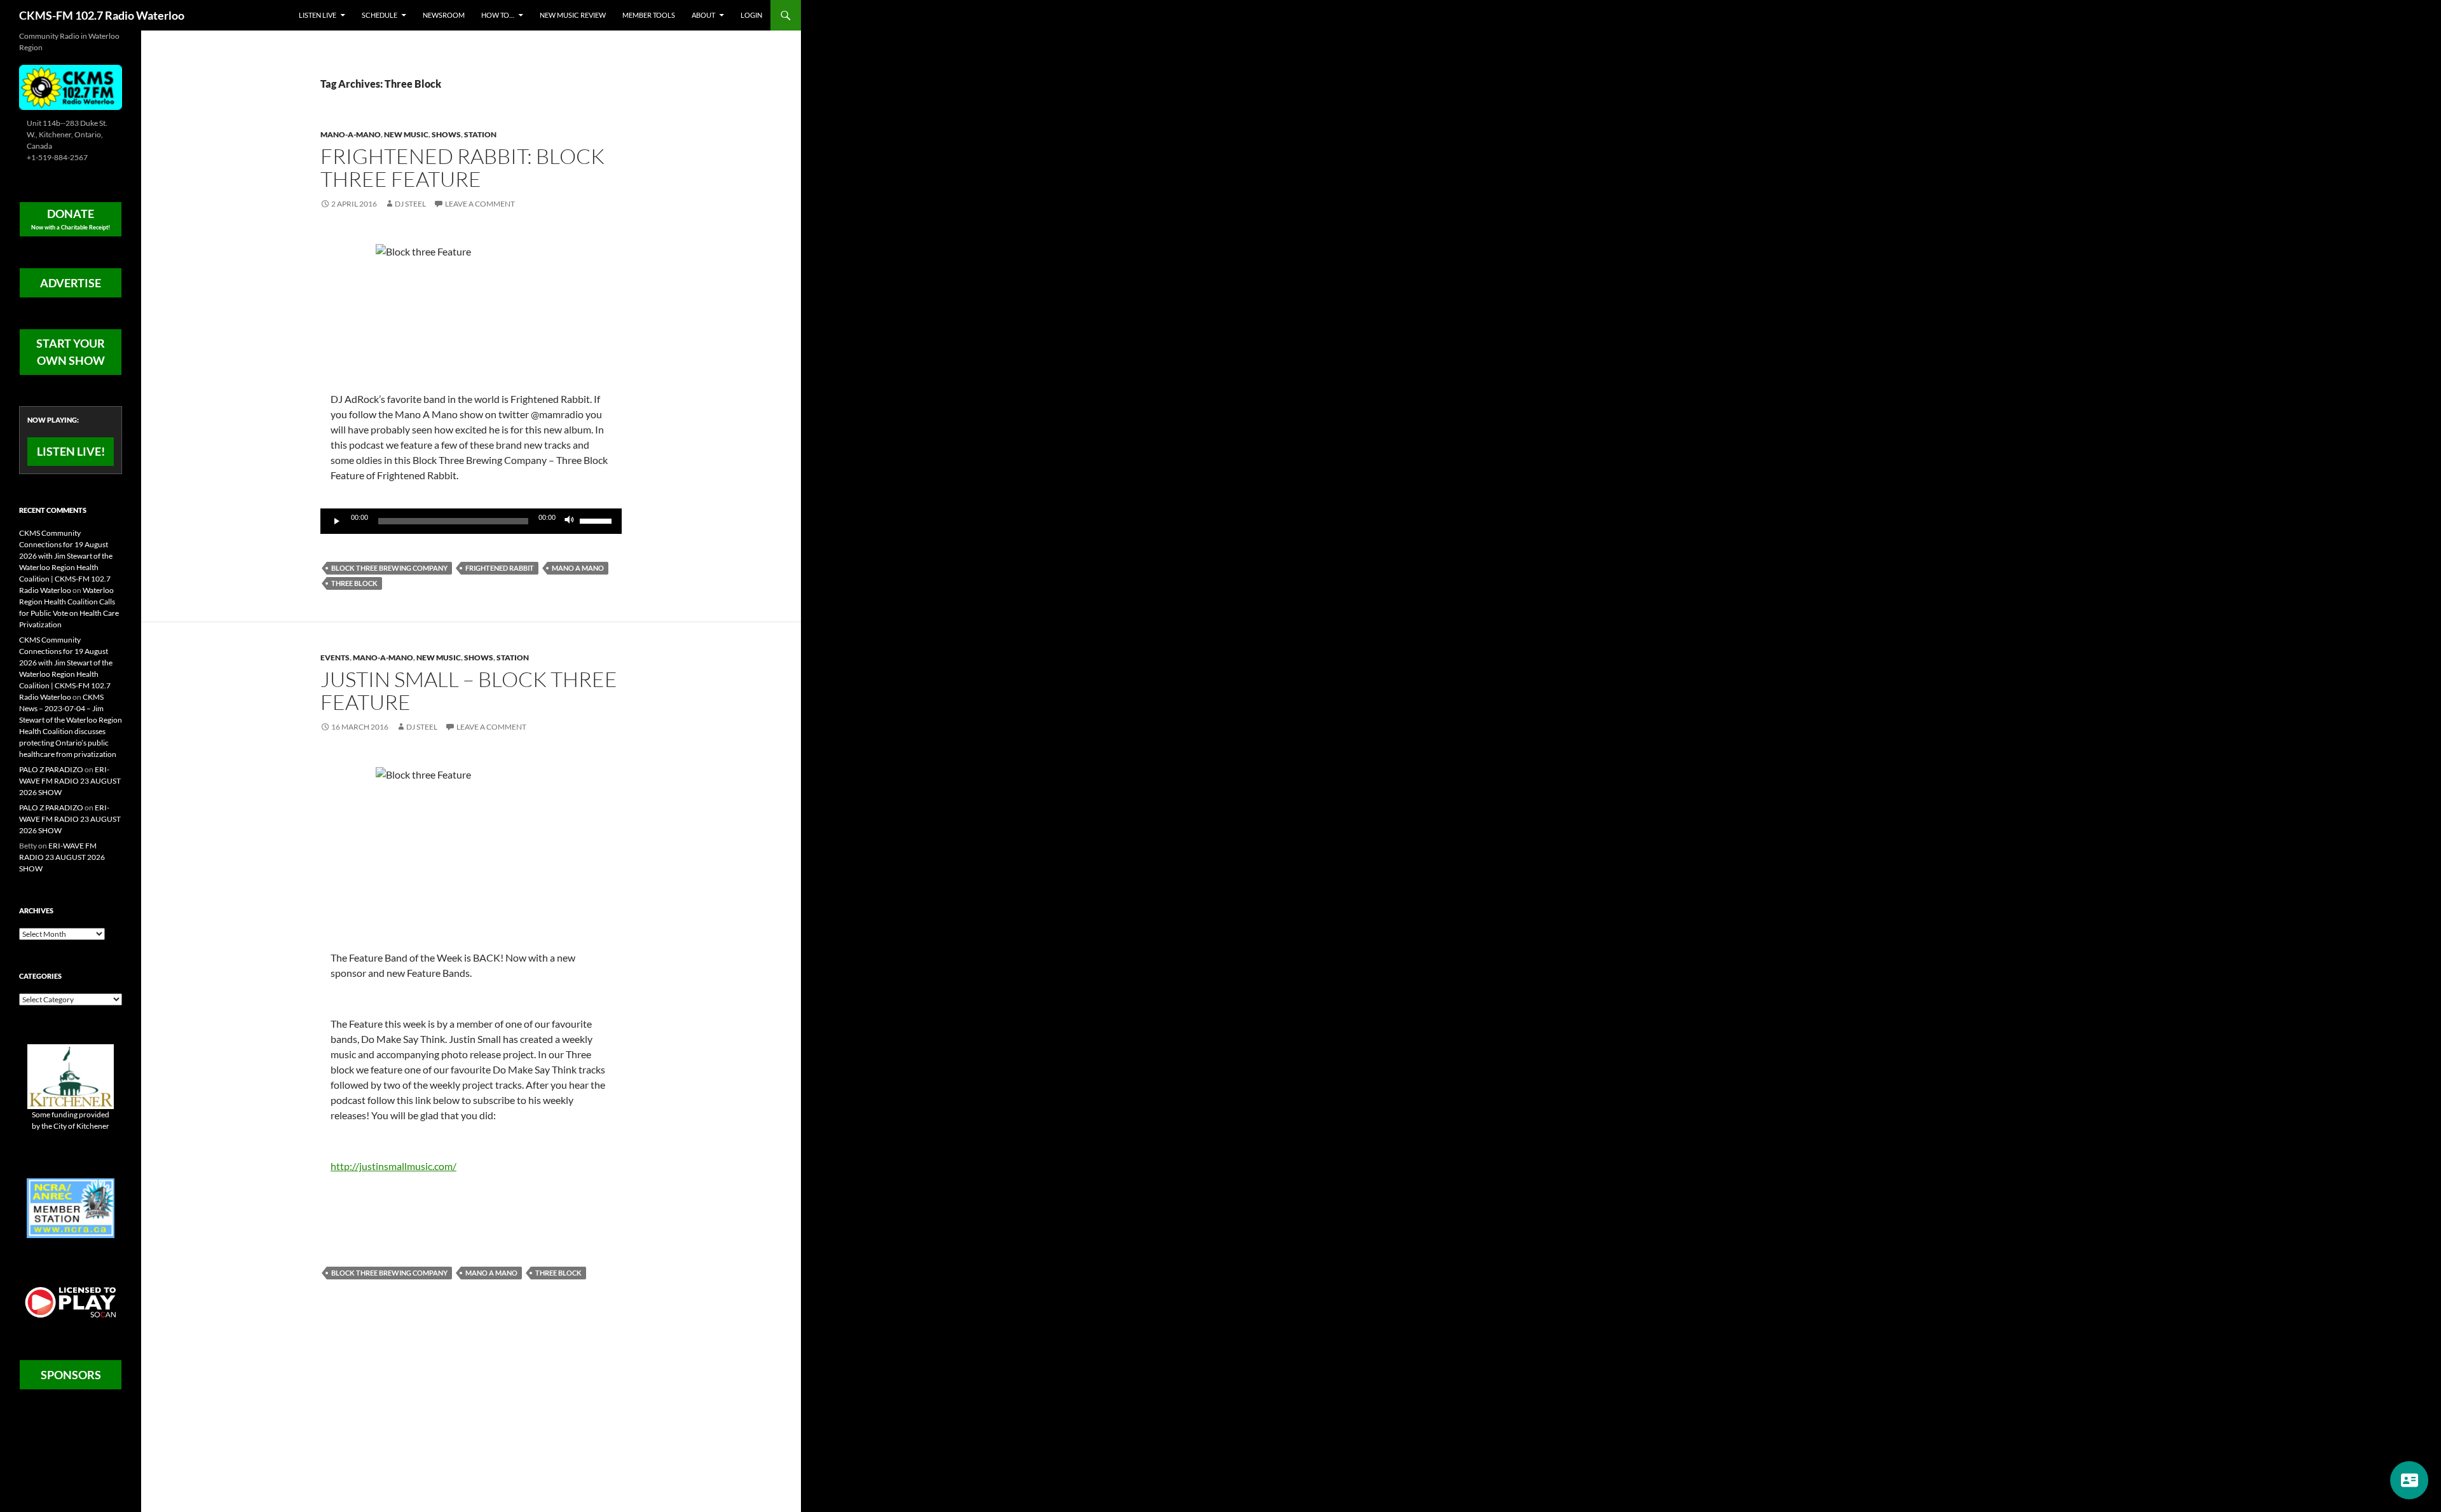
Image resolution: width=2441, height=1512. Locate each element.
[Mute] (570, 521)
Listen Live (318, 15)
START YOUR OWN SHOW (71, 352)
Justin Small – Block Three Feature (469, 691)
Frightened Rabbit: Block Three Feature (462, 167)
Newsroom (444, 15)
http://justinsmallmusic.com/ (393, 1166)
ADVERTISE (71, 283)
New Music (406, 134)
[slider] (598, 520)
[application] (471, 521)
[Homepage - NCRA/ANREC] (71, 1207)
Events (335, 657)
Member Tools (649, 15)
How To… (498, 15)
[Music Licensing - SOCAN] (71, 1302)
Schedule (379, 15)
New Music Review (573, 15)
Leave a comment (480, 204)
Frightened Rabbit (500, 568)
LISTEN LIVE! (71, 451)
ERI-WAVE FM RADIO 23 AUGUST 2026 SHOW (70, 781)
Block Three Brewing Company (389, 568)
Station (480, 134)
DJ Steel (410, 204)
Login (751, 15)
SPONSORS (71, 1375)
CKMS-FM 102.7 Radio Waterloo (102, 15)
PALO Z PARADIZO (51, 769)
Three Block (354, 583)
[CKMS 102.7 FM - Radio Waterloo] (71, 86)
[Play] (337, 521)
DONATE (71, 219)
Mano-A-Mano (351, 134)
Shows (446, 134)
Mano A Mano (578, 568)
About (703, 15)
